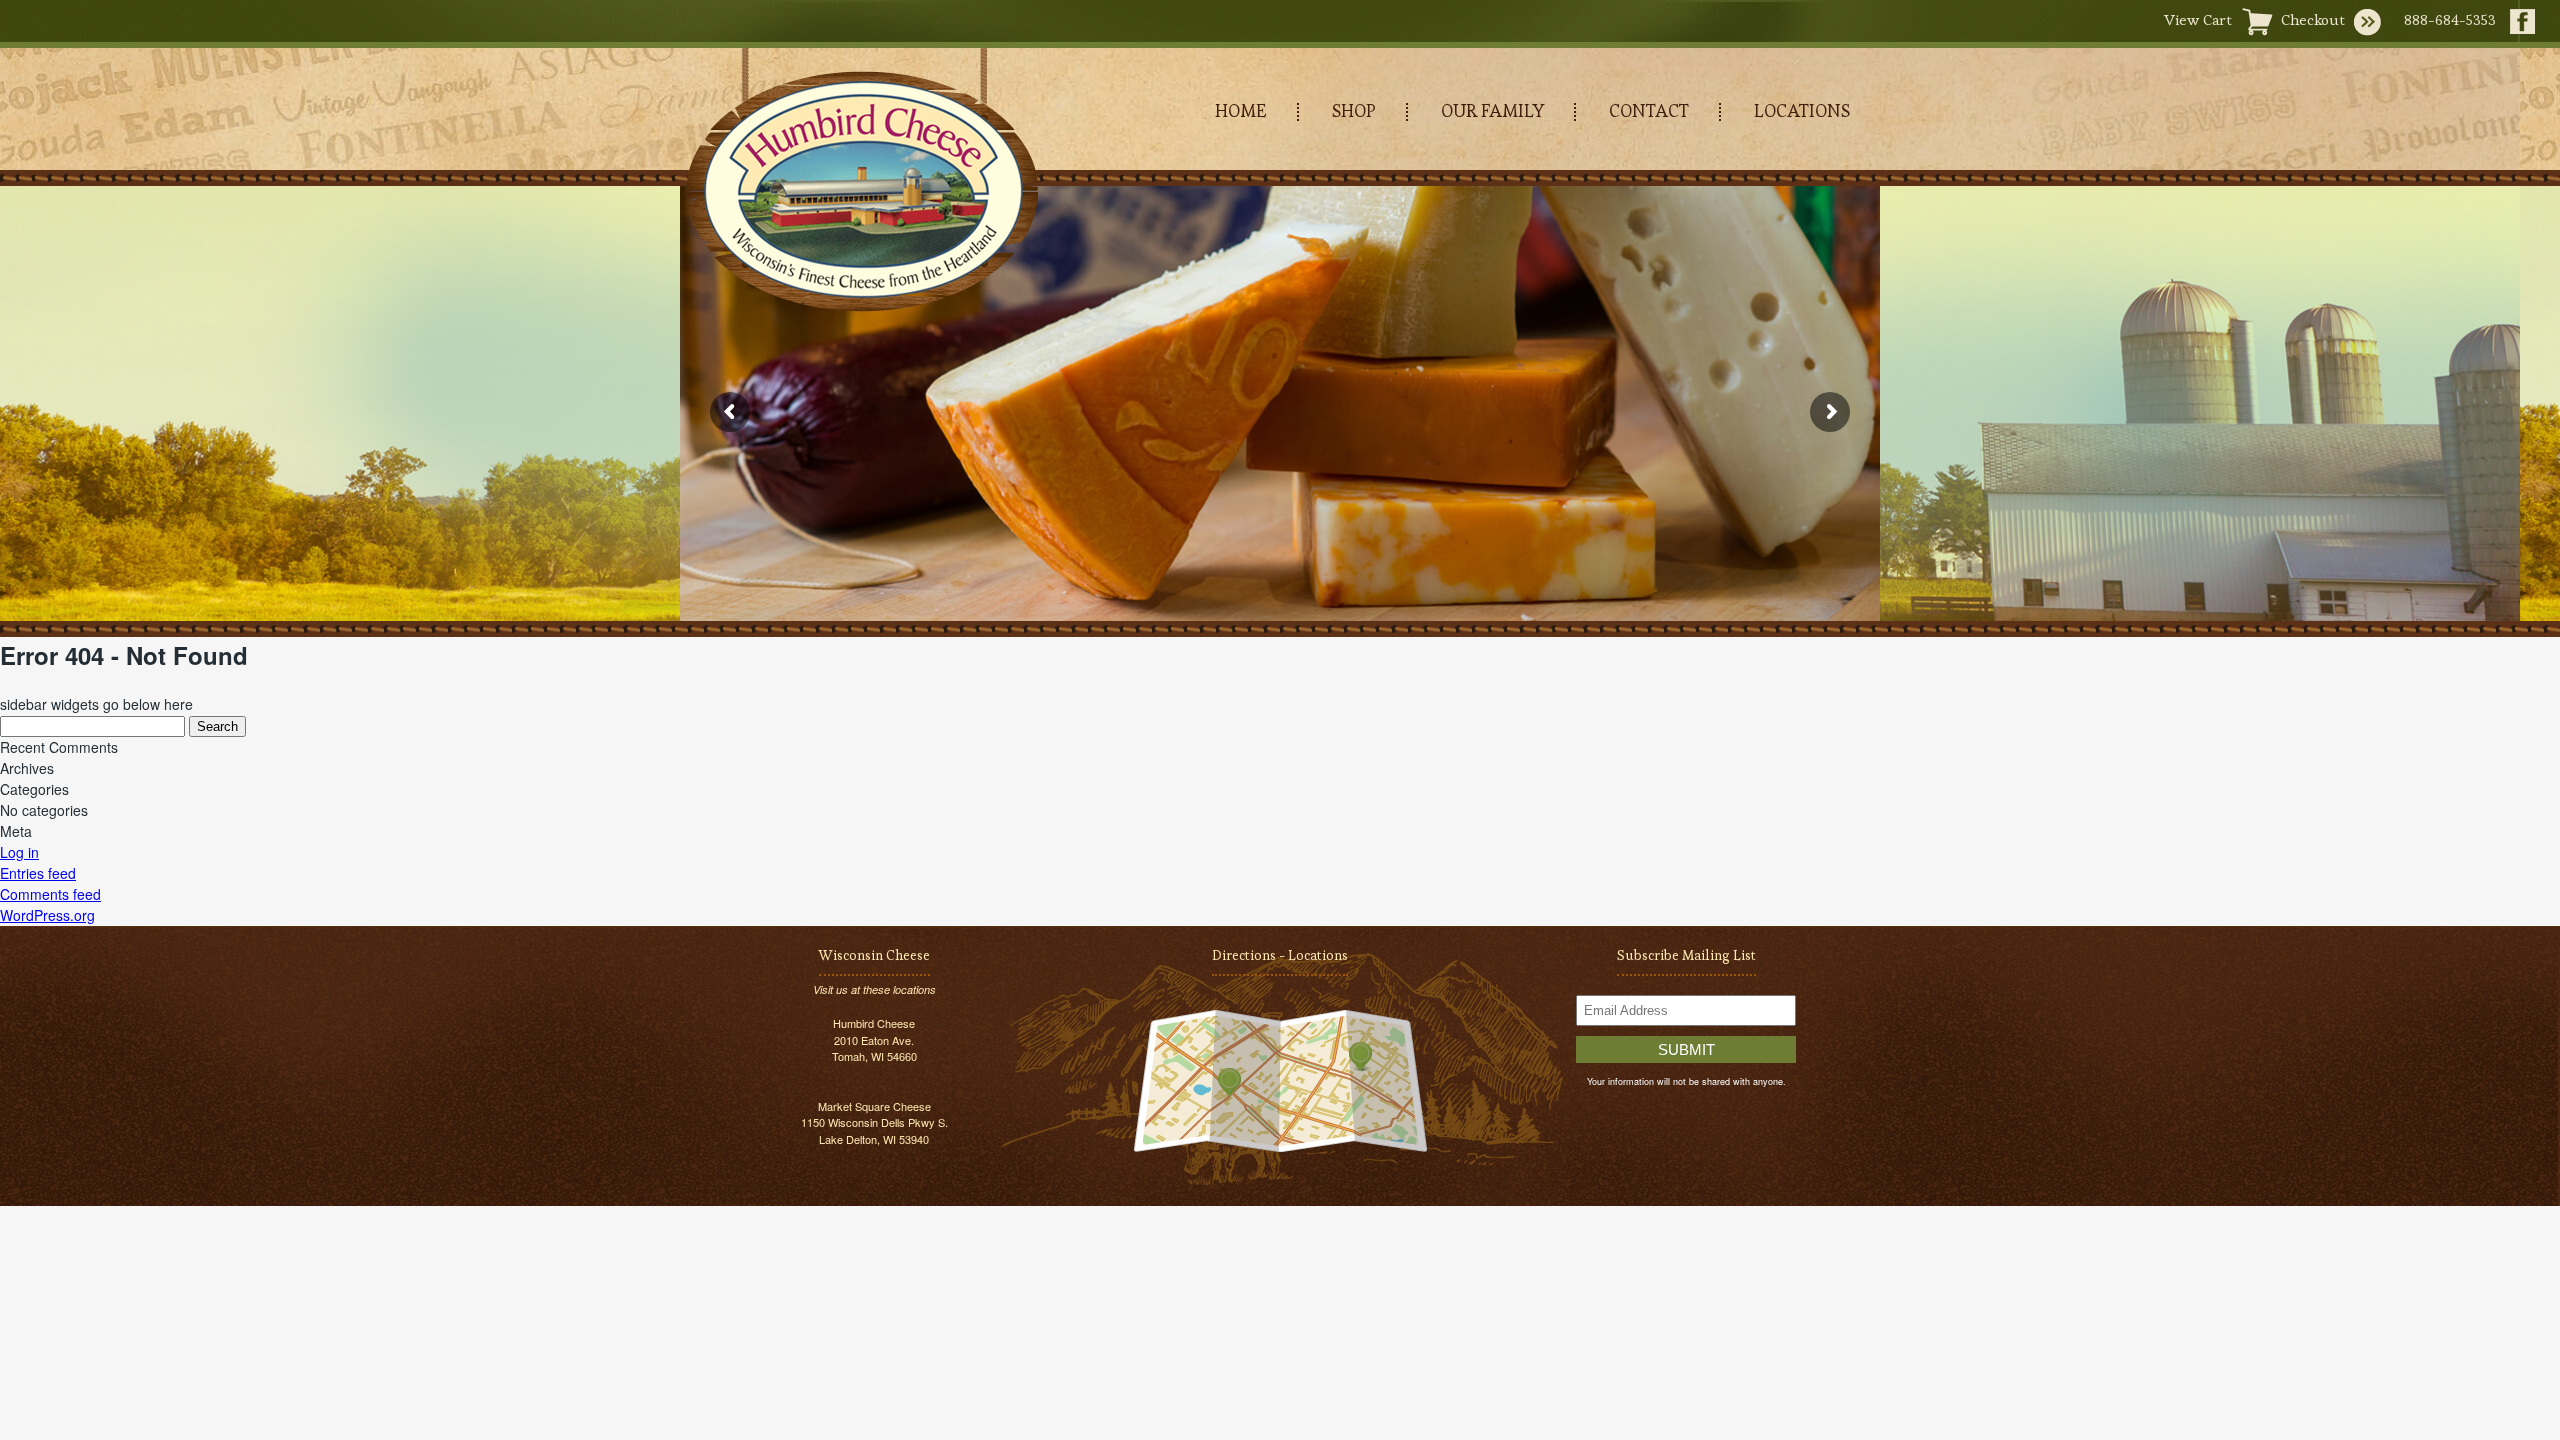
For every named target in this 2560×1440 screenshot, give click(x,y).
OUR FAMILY (1492, 110)
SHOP (1354, 110)
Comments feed (50, 894)
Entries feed (38, 873)
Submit (1686, 1049)
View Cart (2198, 19)
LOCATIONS (1802, 110)
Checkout (2313, 19)
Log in (19, 852)
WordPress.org (47, 915)
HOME (1241, 110)
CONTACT (1649, 110)
